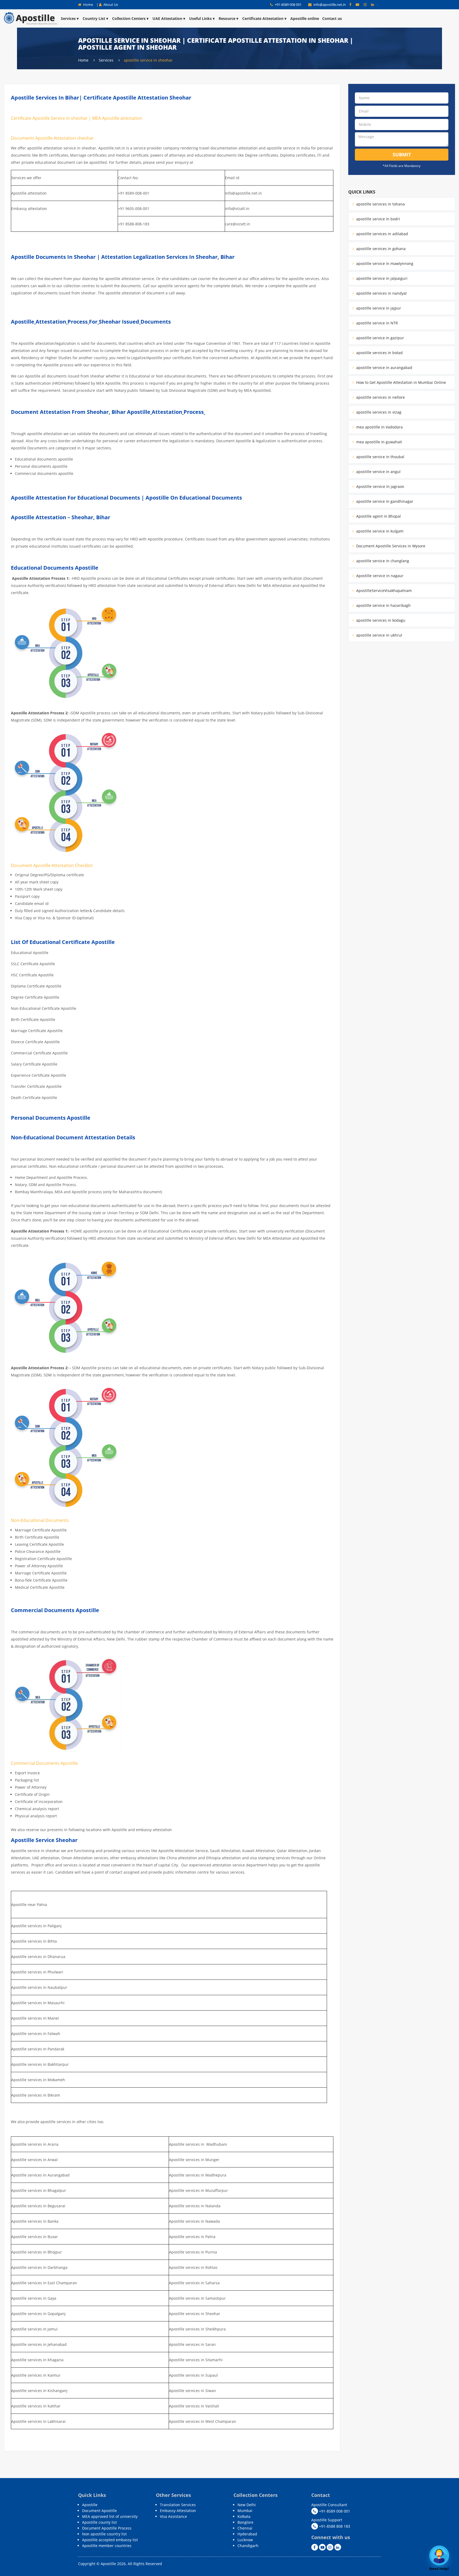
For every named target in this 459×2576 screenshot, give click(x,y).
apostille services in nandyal (381, 293)
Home (88, 5)
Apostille (90, 2505)
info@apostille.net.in (330, 5)
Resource (227, 18)
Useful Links (200, 18)
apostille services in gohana (380, 249)
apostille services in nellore (380, 397)
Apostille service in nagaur (379, 576)
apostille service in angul (378, 472)
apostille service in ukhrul (379, 635)
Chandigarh (248, 2546)
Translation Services (178, 2505)
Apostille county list (99, 2522)
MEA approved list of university (110, 2516)
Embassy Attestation (178, 2511)
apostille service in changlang (382, 561)
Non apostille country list (104, 2534)
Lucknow (245, 2540)
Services (68, 18)
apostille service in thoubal (380, 457)
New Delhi (247, 2505)
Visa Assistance (173, 2516)
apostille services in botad (379, 353)
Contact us (332, 18)
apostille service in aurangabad (384, 368)
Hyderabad (247, 2534)
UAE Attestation (167, 18)
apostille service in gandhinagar (384, 501)
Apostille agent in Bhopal (378, 516)
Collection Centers (129, 18)
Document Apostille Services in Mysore (390, 546)
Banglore (245, 2522)
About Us (110, 5)
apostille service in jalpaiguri (381, 278)
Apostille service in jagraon (380, 486)
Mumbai (245, 2511)
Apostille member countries (107, 2546)
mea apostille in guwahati (379, 442)
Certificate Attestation (263, 18)
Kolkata (244, 2516)
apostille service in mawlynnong (384, 263)
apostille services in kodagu (380, 620)
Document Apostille (99, 2511)
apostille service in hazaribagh (383, 605)
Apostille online (305, 18)
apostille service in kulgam (379, 531)
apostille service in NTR (377, 323)
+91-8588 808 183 (334, 2526)
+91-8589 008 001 (288, 5)
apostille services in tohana (380, 204)
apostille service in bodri (378, 219)
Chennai (245, 2528)
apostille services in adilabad (382, 234)
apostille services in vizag (378, 412)
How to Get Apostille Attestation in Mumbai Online (401, 382)
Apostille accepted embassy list (110, 2540)
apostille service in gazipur (380, 338)
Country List (94, 18)
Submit (402, 154)
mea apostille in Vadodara (379, 427)
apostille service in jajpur (378, 308)
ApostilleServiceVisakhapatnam (383, 591)
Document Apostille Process (107, 2528)
